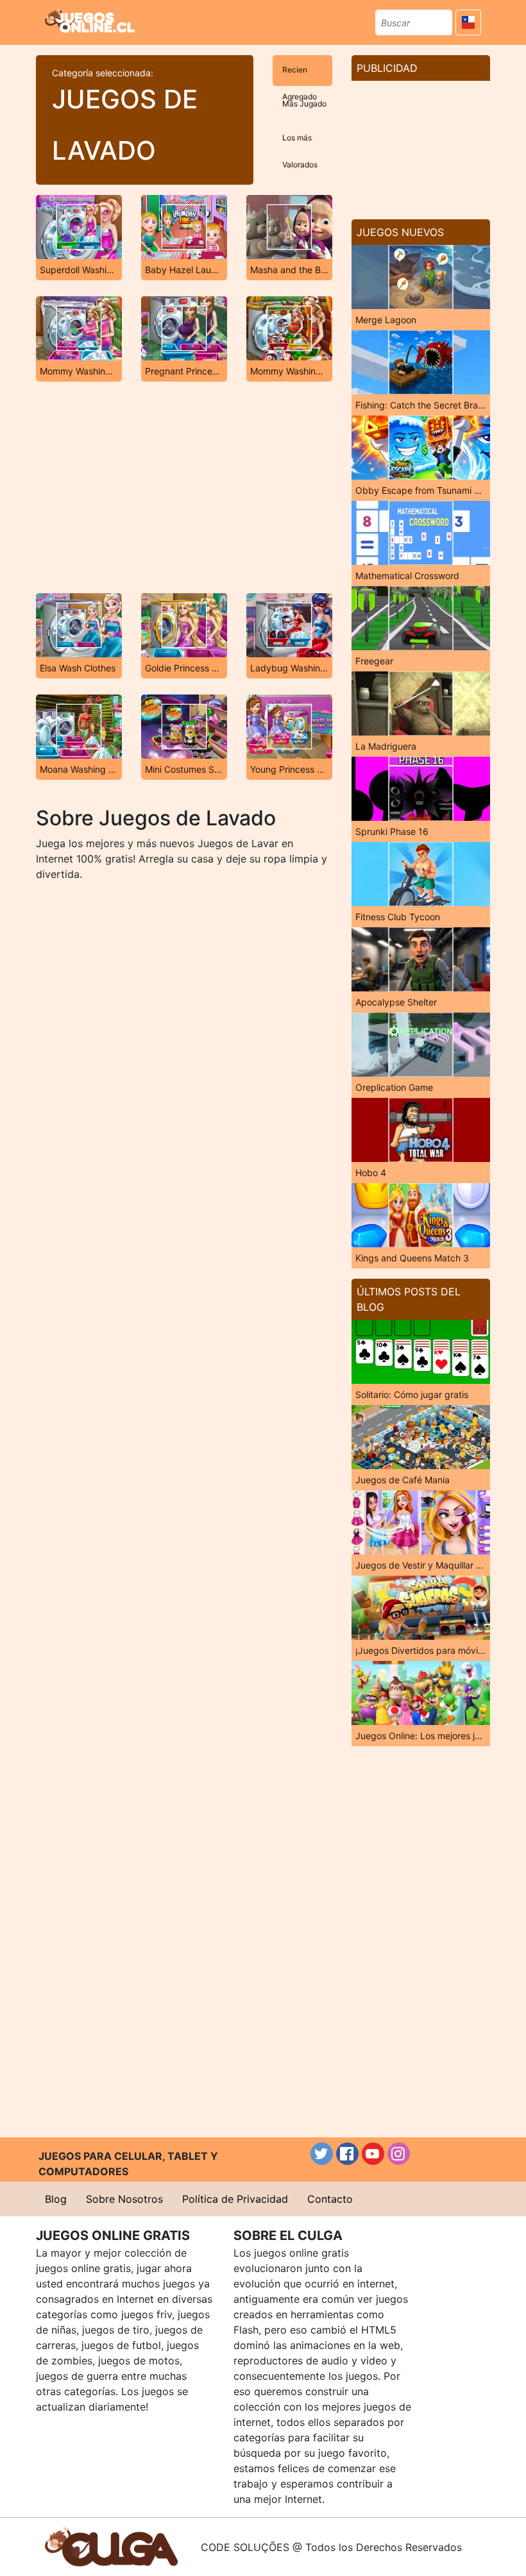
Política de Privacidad (235, 2199)
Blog (56, 2199)
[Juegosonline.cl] (90, 21)
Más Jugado (304, 104)
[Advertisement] (184, 487)
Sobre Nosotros (124, 2199)
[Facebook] (347, 2154)
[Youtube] (373, 2154)
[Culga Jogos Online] (111, 2546)
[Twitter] (322, 2154)
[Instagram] (399, 2154)
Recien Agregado (300, 75)
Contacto (330, 2199)
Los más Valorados (300, 143)
